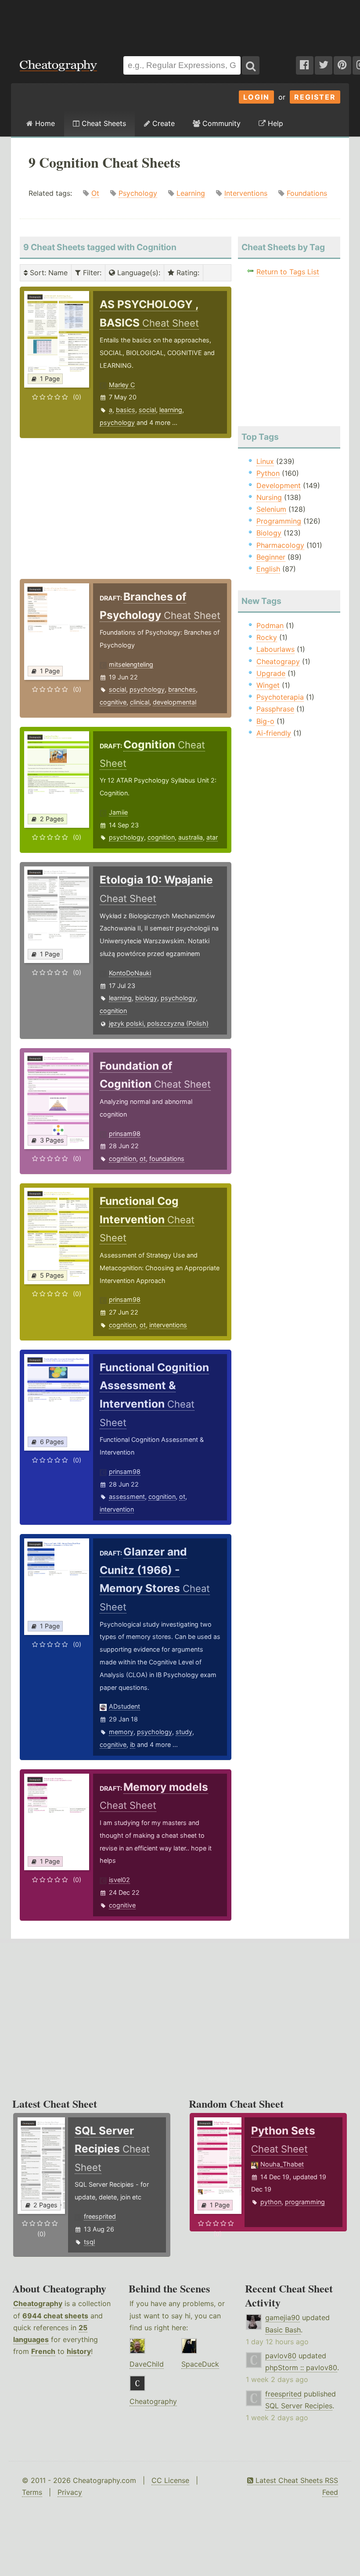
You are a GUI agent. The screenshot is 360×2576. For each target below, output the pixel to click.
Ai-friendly (274, 733)
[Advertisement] (180, 24)
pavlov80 (281, 2356)
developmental (175, 702)
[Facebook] (305, 65)
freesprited (100, 2216)
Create (162, 123)
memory (121, 1732)
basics (126, 410)
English (268, 569)
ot (143, 1159)
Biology (269, 533)
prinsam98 (125, 1134)
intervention (117, 1509)
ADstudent (124, 1706)
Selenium (271, 509)
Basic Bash (283, 2330)
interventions (168, 1325)
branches (182, 689)
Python (268, 473)
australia (191, 837)
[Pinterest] (342, 65)
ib (133, 1744)
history (79, 2351)
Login (256, 97)
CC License (170, 2480)
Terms (32, 2492)
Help (274, 123)
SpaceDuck (200, 2364)
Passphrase (275, 709)
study (184, 1732)
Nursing (269, 497)
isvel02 (119, 1880)
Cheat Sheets (103, 123)
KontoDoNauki (130, 973)
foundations (167, 1159)
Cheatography (38, 2303)
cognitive (113, 702)
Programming (279, 521)
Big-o (265, 721)
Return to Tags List (288, 272)
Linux (265, 461)
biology (146, 998)
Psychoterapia (280, 697)
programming (305, 2202)
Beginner (271, 557)
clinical (140, 702)
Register (315, 97)
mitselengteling (131, 664)
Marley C (122, 385)
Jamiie (118, 812)
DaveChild (147, 2364)
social (147, 410)
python (271, 2202)
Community (220, 123)
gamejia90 (283, 2317)
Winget (268, 685)
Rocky (267, 637)
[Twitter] (324, 65)
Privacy (70, 2492)
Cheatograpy (278, 661)
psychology (117, 422)
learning (171, 410)
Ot (95, 193)
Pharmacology (280, 545)
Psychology (138, 193)
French (43, 2351)
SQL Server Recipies (299, 2406)
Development (279, 485)
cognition (161, 837)
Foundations (307, 193)
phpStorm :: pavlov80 (301, 2368)
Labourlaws (275, 649)
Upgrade (271, 673)
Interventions (246, 193)
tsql (89, 2242)
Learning (191, 193)
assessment (127, 1496)
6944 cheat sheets (55, 2316)
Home (44, 123)
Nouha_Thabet (282, 2164)
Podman (270, 625)
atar (212, 837)
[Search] (251, 65)
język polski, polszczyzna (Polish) (159, 1023)
